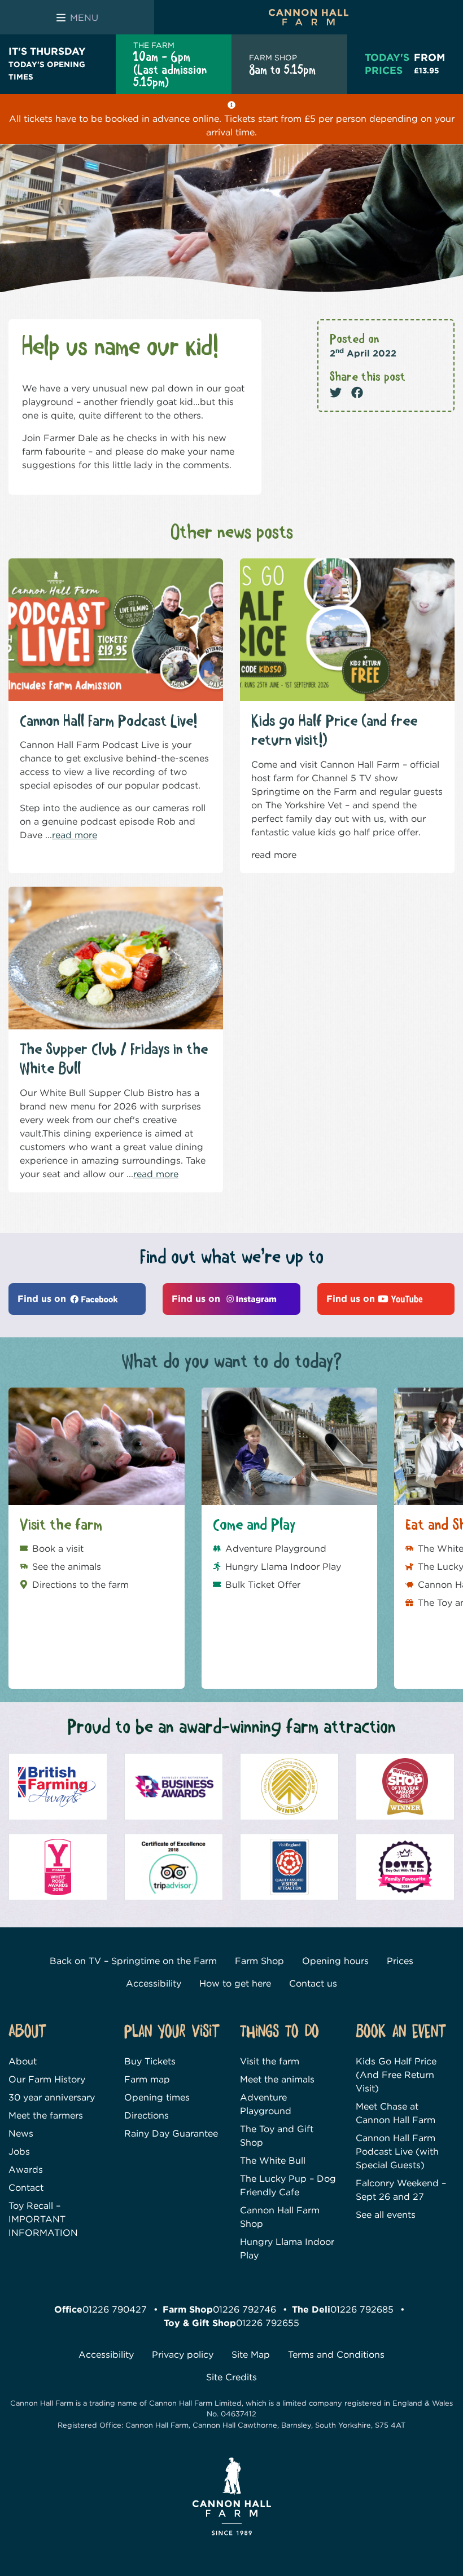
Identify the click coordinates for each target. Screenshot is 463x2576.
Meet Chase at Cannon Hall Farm (396, 2114)
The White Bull (273, 2161)
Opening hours (335, 1961)
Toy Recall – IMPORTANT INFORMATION (43, 2220)
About (23, 2062)
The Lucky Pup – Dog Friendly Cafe (288, 2186)
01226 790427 (115, 2310)
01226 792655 (268, 2324)
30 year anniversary (52, 2098)
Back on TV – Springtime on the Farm (133, 1961)
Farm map (147, 2080)
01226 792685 (362, 2310)
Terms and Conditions (336, 2355)
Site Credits (231, 2378)
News (21, 2134)
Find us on (43, 1299)
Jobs (19, 2152)
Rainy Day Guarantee (171, 2134)
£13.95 (429, 63)
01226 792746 (244, 2310)
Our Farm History (47, 2080)
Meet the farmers (46, 2116)
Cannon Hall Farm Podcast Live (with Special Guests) (397, 2152)
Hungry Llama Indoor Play (283, 1567)
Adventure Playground (276, 1549)
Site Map (251, 2355)
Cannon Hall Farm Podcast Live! (108, 722)
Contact (26, 2188)
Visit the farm (270, 2062)
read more (75, 835)
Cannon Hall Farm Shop (280, 2218)
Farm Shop (259, 1961)
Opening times (157, 2098)
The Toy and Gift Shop (277, 2136)
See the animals (67, 1567)
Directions (147, 2116)
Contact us (313, 1983)
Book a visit (58, 1549)
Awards (26, 2170)
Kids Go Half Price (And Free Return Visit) (396, 2075)
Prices (400, 1961)
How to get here (235, 1983)
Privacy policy (183, 2355)
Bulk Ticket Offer (263, 1585)
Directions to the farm (80, 1585)
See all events (386, 2215)
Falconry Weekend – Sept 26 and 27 (401, 2190)
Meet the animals (277, 2080)
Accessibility (154, 1983)
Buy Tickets (150, 2062)
